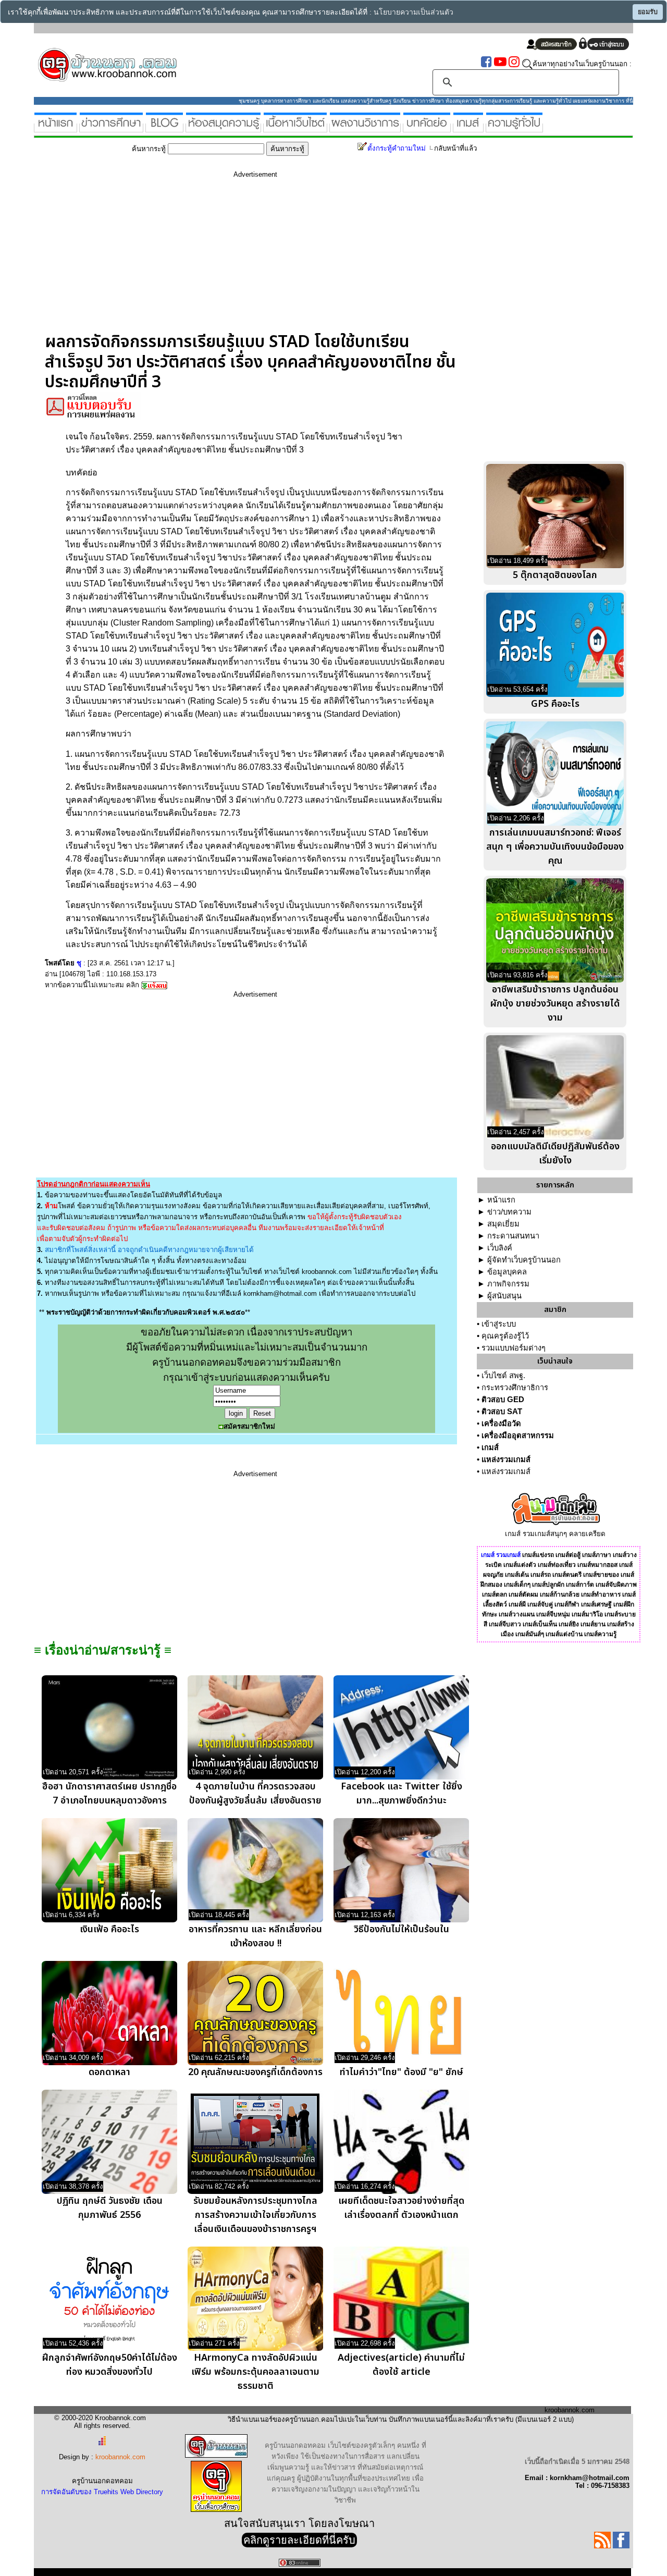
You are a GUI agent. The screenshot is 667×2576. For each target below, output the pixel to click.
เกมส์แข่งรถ (538, 1555)
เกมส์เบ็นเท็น (540, 1624)
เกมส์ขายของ (601, 1575)
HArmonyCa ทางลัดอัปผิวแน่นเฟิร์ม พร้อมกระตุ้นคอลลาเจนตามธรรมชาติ (255, 2372)
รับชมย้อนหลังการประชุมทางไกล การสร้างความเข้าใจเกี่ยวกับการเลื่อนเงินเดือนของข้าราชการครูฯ (255, 2215)
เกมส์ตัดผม (523, 1594)
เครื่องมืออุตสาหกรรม (518, 1436)
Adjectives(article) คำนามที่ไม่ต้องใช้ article (401, 2365)
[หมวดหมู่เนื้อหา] (295, 128)
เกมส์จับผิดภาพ (616, 1585)
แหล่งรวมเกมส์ (506, 1459)
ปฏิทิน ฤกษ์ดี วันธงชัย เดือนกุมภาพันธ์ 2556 (110, 2208)
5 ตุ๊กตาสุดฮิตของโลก (555, 575)
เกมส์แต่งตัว (520, 1565)
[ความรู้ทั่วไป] (514, 128)
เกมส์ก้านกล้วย (560, 1594)
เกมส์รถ (541, 1575)
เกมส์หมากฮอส (597, 1565)
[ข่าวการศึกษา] (111, 128)
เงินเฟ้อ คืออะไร (109, 1929)
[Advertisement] (255, 259)
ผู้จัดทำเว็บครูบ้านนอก (524, 1260)
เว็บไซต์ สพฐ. (503, 1376)
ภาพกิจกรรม (508, 1284)
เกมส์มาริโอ (587, 1614)
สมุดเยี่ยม (503, 1224)
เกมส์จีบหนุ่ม (553, 1614)
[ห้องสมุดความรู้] (223, 128)
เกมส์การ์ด (580, 1585)
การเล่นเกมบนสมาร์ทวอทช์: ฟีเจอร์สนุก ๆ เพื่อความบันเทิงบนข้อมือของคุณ (555, 847)
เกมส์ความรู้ (600, 1634)
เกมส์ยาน (593, 1624)
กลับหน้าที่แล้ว (455, 148)
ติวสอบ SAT (502, 1412)
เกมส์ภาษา (597, 1555)
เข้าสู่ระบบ (499, 1324)
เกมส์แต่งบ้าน (564, 1634)
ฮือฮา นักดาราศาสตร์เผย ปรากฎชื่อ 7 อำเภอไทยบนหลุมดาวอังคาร (109, 1794)
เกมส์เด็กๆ (517, 1585)
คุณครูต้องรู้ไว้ (505, 1336)
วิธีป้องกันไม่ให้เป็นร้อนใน (402, 1929)
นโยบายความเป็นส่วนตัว (413, 12)
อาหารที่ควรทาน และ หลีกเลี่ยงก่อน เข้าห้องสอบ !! (255, 1936)
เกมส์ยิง (569, 1624)
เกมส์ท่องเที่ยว (557, 1565)
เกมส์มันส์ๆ (530, 1634)
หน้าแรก (501, 1200)
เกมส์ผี (517, 1604)
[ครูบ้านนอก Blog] (164, 128)
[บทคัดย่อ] (427, 128)
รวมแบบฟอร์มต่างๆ (514, 1348)
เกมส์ (490, 1448)
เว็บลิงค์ (500, 1248)
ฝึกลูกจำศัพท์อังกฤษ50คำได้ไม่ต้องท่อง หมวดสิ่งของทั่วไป (110, 2365)
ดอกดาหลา (109, 2072)
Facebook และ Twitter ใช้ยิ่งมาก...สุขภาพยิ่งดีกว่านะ (402, 1794)
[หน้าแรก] (55, 128)
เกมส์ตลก (495, 1594)
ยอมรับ (648, 12)
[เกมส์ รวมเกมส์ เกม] (468, 128)
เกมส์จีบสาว (505, 1624)
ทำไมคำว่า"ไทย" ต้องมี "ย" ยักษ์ (402, 2072)
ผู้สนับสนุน (504, 1296)
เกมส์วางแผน (517, 1614)
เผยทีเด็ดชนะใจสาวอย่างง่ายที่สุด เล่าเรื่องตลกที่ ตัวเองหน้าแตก (401, 2208)
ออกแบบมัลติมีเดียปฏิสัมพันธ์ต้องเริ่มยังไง (555, 1154)
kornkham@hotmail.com (280, 1293)
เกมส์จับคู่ (540, 1604)
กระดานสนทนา (513, 1236)
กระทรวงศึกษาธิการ (515, 1388)
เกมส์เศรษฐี (596, 1604)
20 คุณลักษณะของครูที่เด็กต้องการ (255, 2072)
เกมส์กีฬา (567, 1604)
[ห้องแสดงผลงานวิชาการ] (365, 128)
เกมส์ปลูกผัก (548, 1585)
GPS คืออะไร (555, 704)
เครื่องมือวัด (501, 1424)
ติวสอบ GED (503, 1400)
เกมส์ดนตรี (567, 1575)
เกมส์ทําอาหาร (601, 1594)
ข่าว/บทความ (509, 1212)
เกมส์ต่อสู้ (568, 1555)
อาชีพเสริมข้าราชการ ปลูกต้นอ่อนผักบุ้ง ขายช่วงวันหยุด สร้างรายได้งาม (555, 1004)
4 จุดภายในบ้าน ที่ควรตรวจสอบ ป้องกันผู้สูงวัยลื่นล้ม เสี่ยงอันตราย (255, 1794)
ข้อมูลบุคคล (507, 1272)
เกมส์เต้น (517, 1575)
